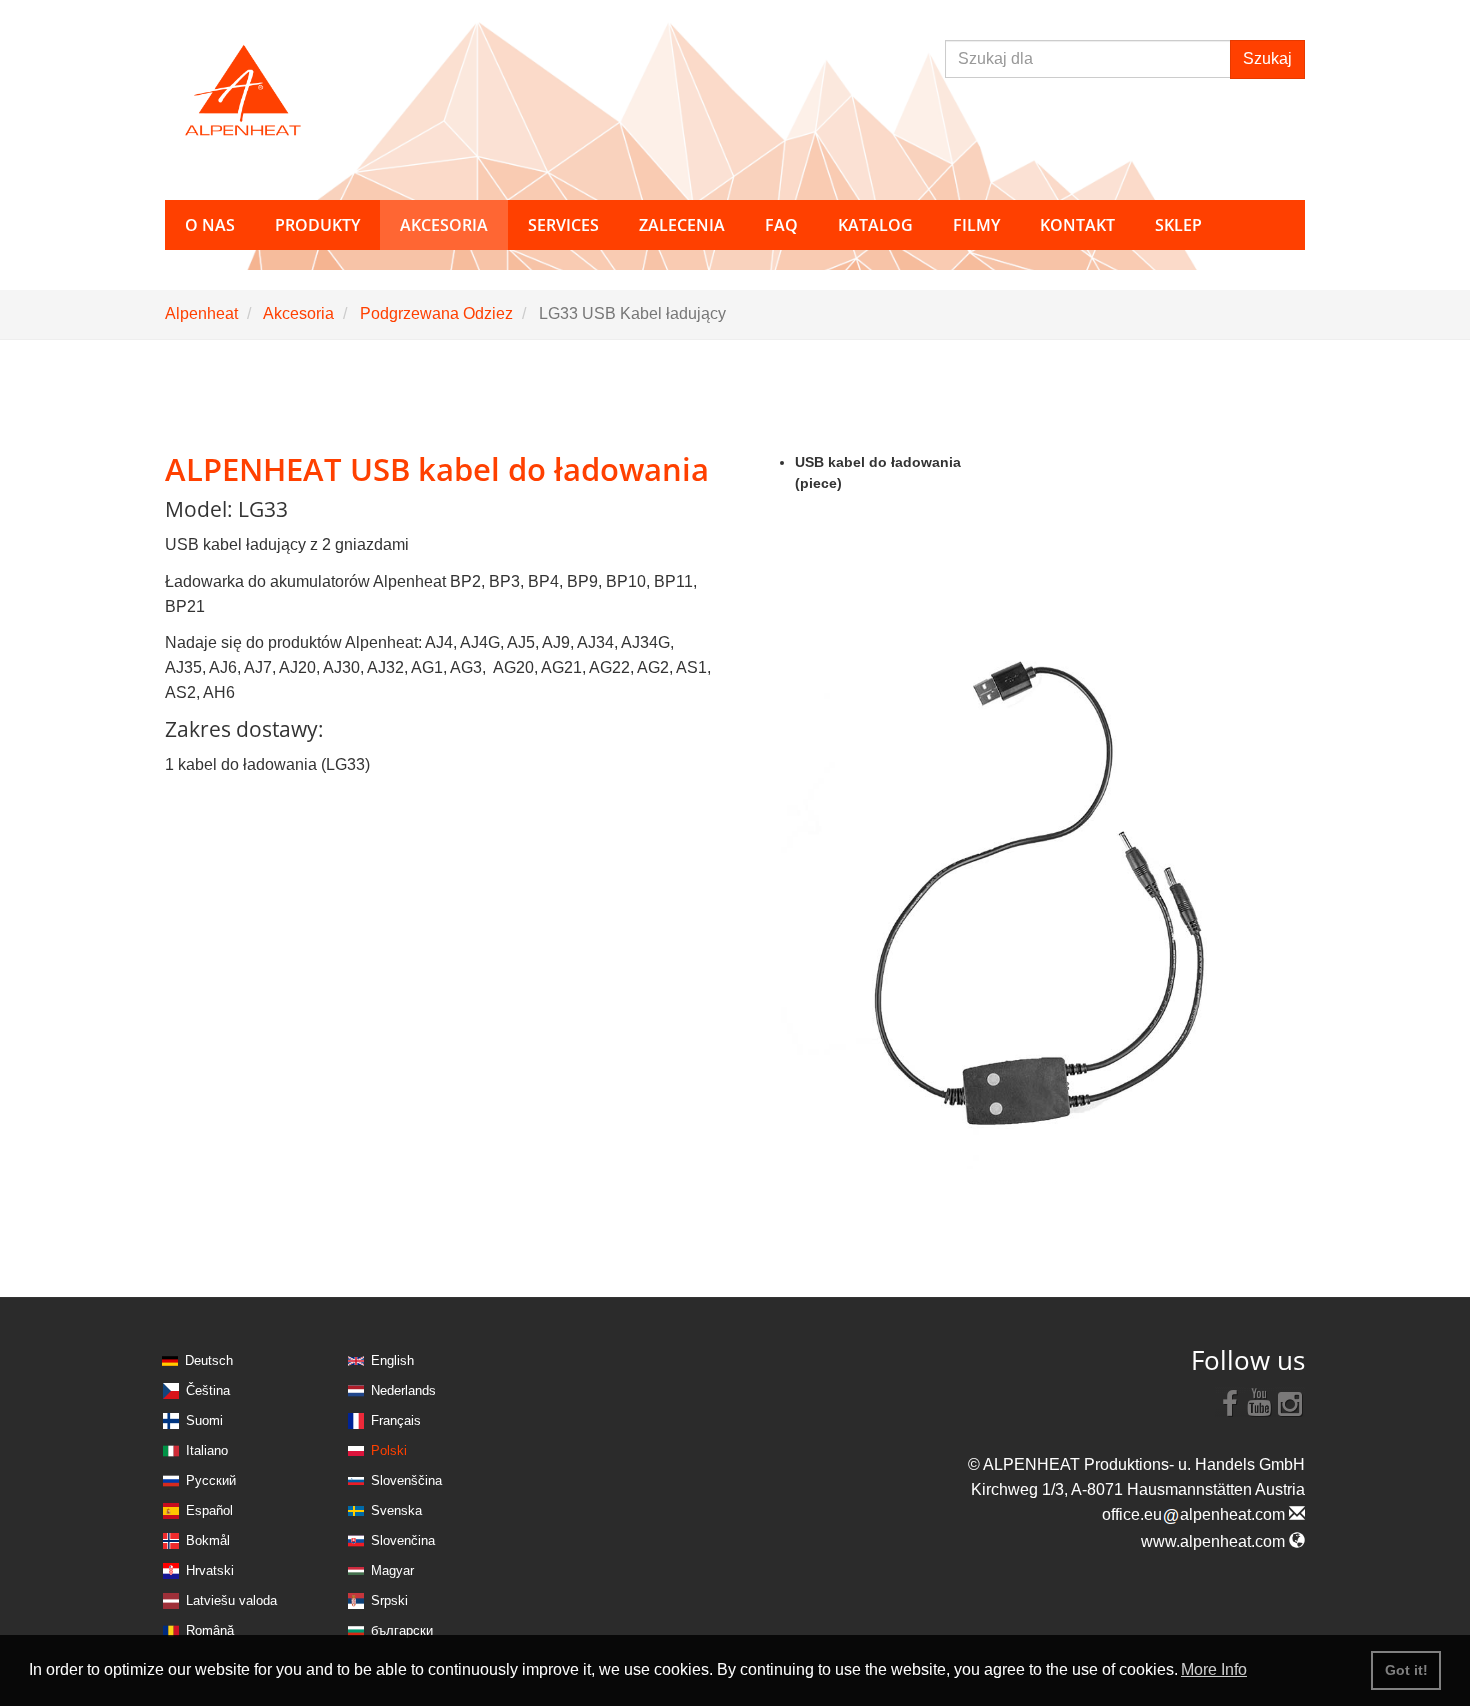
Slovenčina (403, 1540)
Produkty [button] (317, 225)
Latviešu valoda (231, 1600)
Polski (389, 1450)
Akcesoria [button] (444, 225)
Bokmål (208, 1540)
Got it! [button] (1406, 1670)
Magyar (392, 1570)
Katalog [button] (875, 225)
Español (209, 1510)
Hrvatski (210, 1570)
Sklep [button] (1178, 225)
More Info (1214, 1669)
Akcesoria (298, 313)
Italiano (207, 1450)
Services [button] (563, 225)
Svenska (396, 1510)
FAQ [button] (781, 225)
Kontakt (1077, 225)
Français (396, 1420)
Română (210, 1630)
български (402, 1630)
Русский (211, 1480)
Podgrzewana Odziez (436, 313)
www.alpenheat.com (1215, 1541)
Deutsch (209, 1360)
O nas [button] (210, 225)
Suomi (204, 1420)
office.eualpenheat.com (1195, 1514)
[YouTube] (1260, 1402)
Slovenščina (406, 1480)
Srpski (389, 1600)
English (392, 1360)
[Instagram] (1290, 1402)
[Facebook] (1230, 1402)
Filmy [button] (976, 225)
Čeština (208, 1390)
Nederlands (403, 1390)
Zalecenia (682, 225)
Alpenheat (201, 313)
